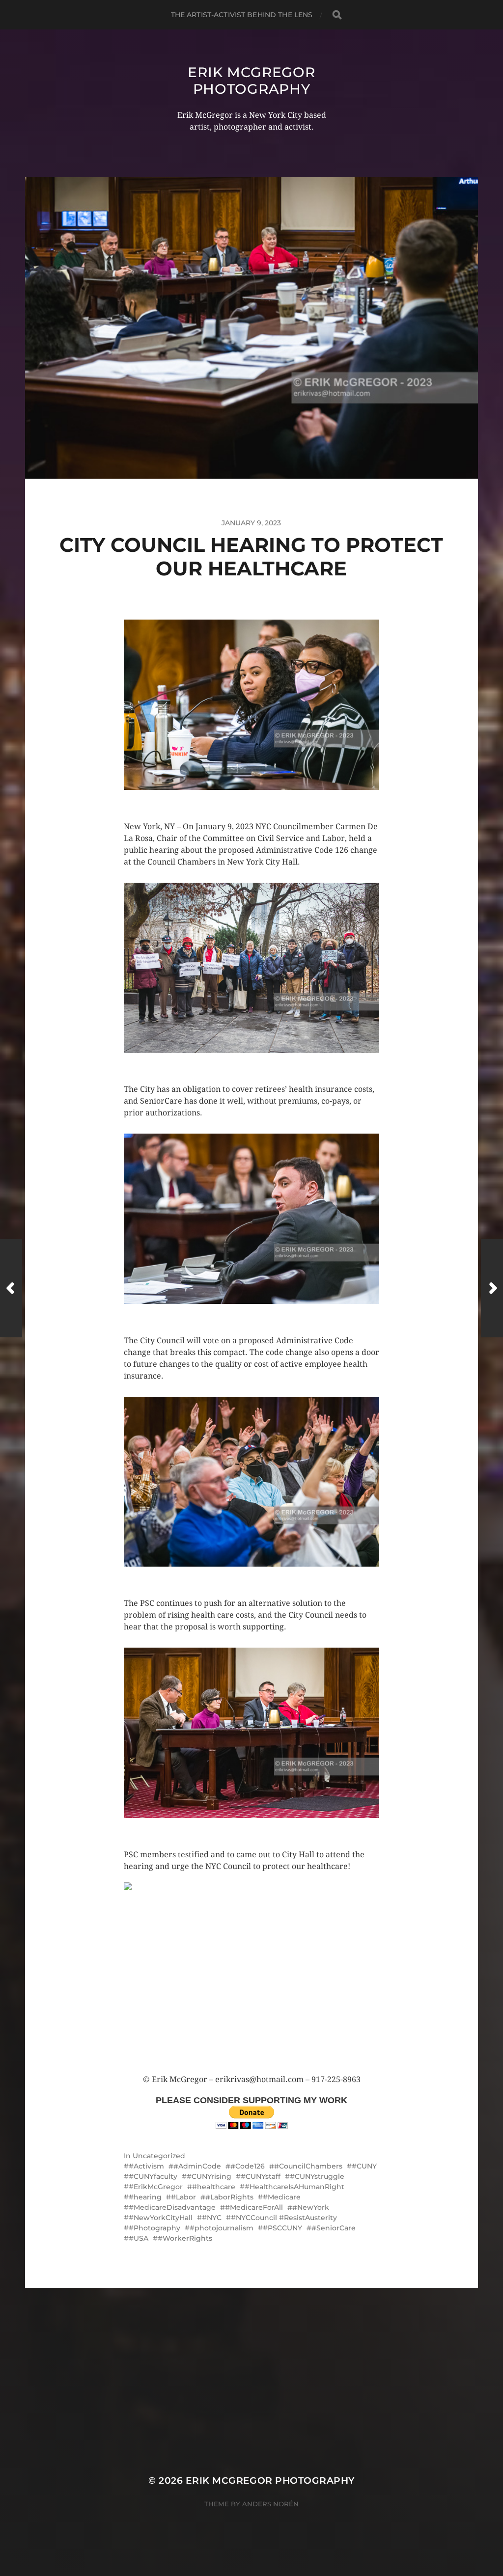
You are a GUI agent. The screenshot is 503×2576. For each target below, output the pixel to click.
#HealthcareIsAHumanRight (294, 2187)
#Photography (154, 2228)
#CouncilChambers (308, 2166)
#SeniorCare (334, 2228)
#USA (139, 2238)
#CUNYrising (209, 2176)
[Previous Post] (11, 1288)
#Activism (146, 2166)
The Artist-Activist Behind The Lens (242, 15)
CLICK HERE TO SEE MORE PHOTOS (185, 802)
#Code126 (248, 2166)
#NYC (212, 2218)
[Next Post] (492, 1288)
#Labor (183, 2197)
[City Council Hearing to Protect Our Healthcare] (251, 1978)
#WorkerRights (185, 2238)
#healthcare (214, 2187)
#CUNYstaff (261, 2176)
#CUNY (364, 2166)
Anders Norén (270, 2504)
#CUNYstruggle (317, 2176)
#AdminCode (197, 2166)
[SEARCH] (337, 15)
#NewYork (311, 2207)
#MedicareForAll (254, 2207)
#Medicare (282, 2197)
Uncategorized (159, 2156)
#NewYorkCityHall (161, 2218)
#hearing (145, 2197)
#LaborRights (229, 2197)
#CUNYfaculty (153, 2176)
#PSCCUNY (282, 2228)
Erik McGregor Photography (251, 81)
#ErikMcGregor (156, 2187)
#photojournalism (222, 2228)
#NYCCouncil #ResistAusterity (284, 2218)
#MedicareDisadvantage (172, 2207)
